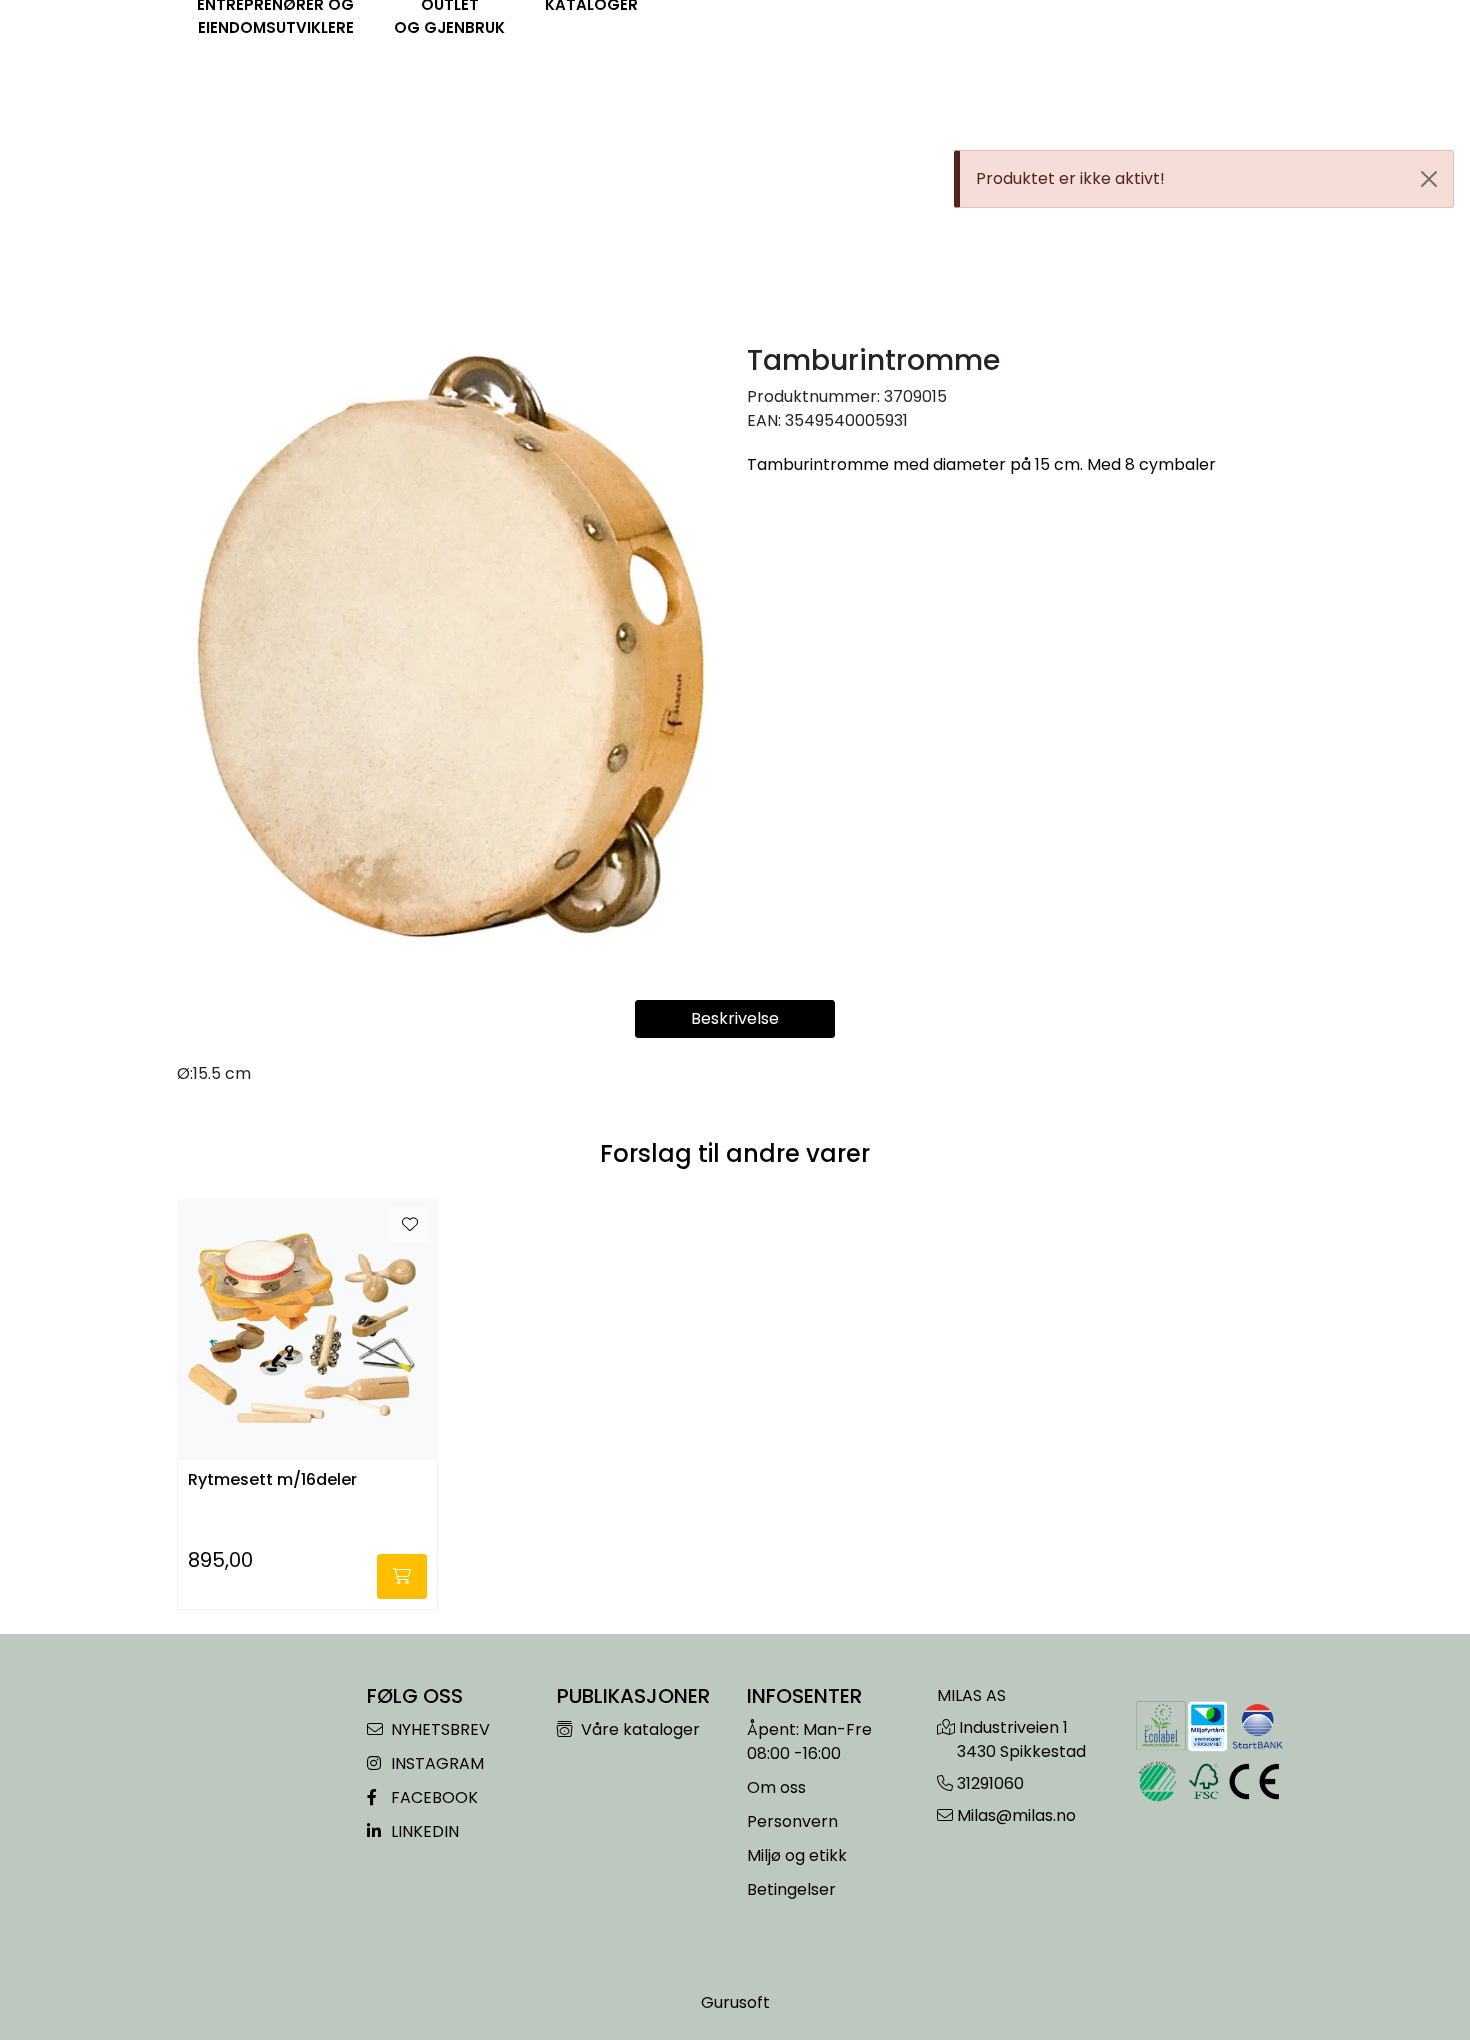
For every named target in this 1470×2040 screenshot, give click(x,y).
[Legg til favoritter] (410, 1225)
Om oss (776, 1787)
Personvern (792, 1821)
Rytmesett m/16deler (272, 1480)
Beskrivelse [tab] (735, 1018)
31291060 (990, 1783)
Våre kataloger (638, 1729)
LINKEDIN (423, 1831)
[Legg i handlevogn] (402, 1576)
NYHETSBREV (438, 1729)
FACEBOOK (432, 1797)
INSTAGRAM (435, 1763)
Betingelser (791, 1889)
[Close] (1429, 179)
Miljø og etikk (797, 1855)
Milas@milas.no (1016, 1815)
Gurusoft (735, 2002)
